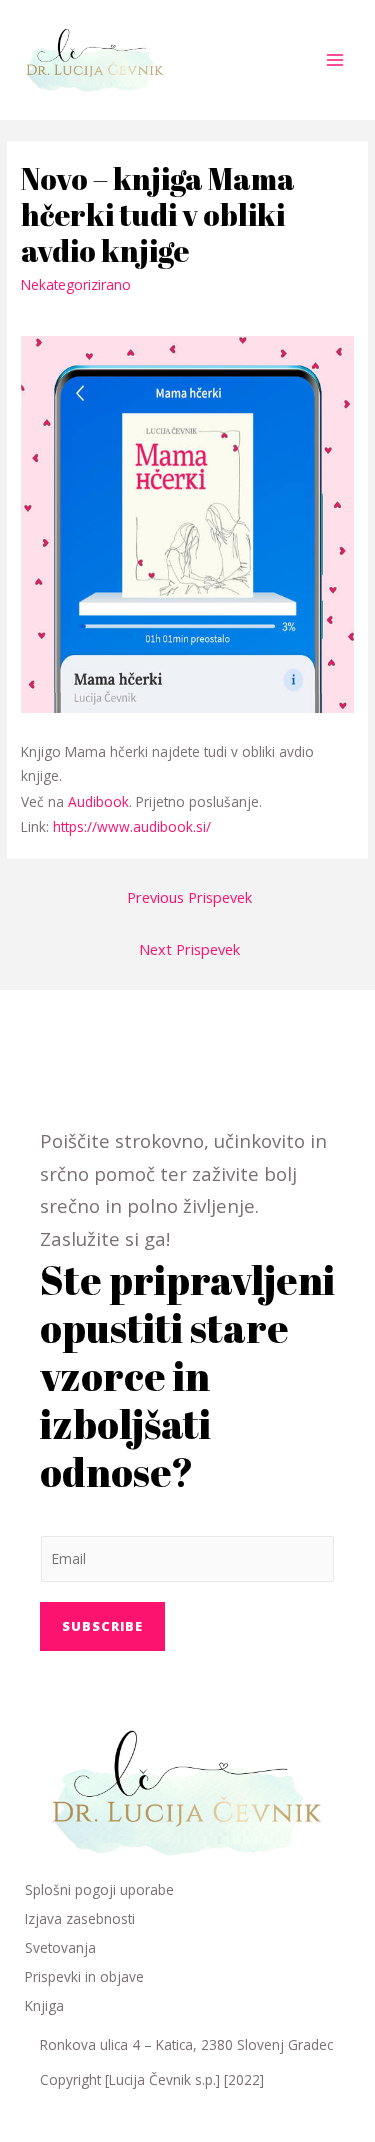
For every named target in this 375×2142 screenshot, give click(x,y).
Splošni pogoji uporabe (99, 1889)
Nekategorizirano (76, 284)
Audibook (98, 801)
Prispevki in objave (84, 1976)
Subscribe (102, 1626)
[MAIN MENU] (335, 60)
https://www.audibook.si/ (132, 826)
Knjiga (44, 2005)
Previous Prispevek (189, 897)
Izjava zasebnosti (80, 1918)
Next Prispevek (189, 949)
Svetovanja (60, 1947)
